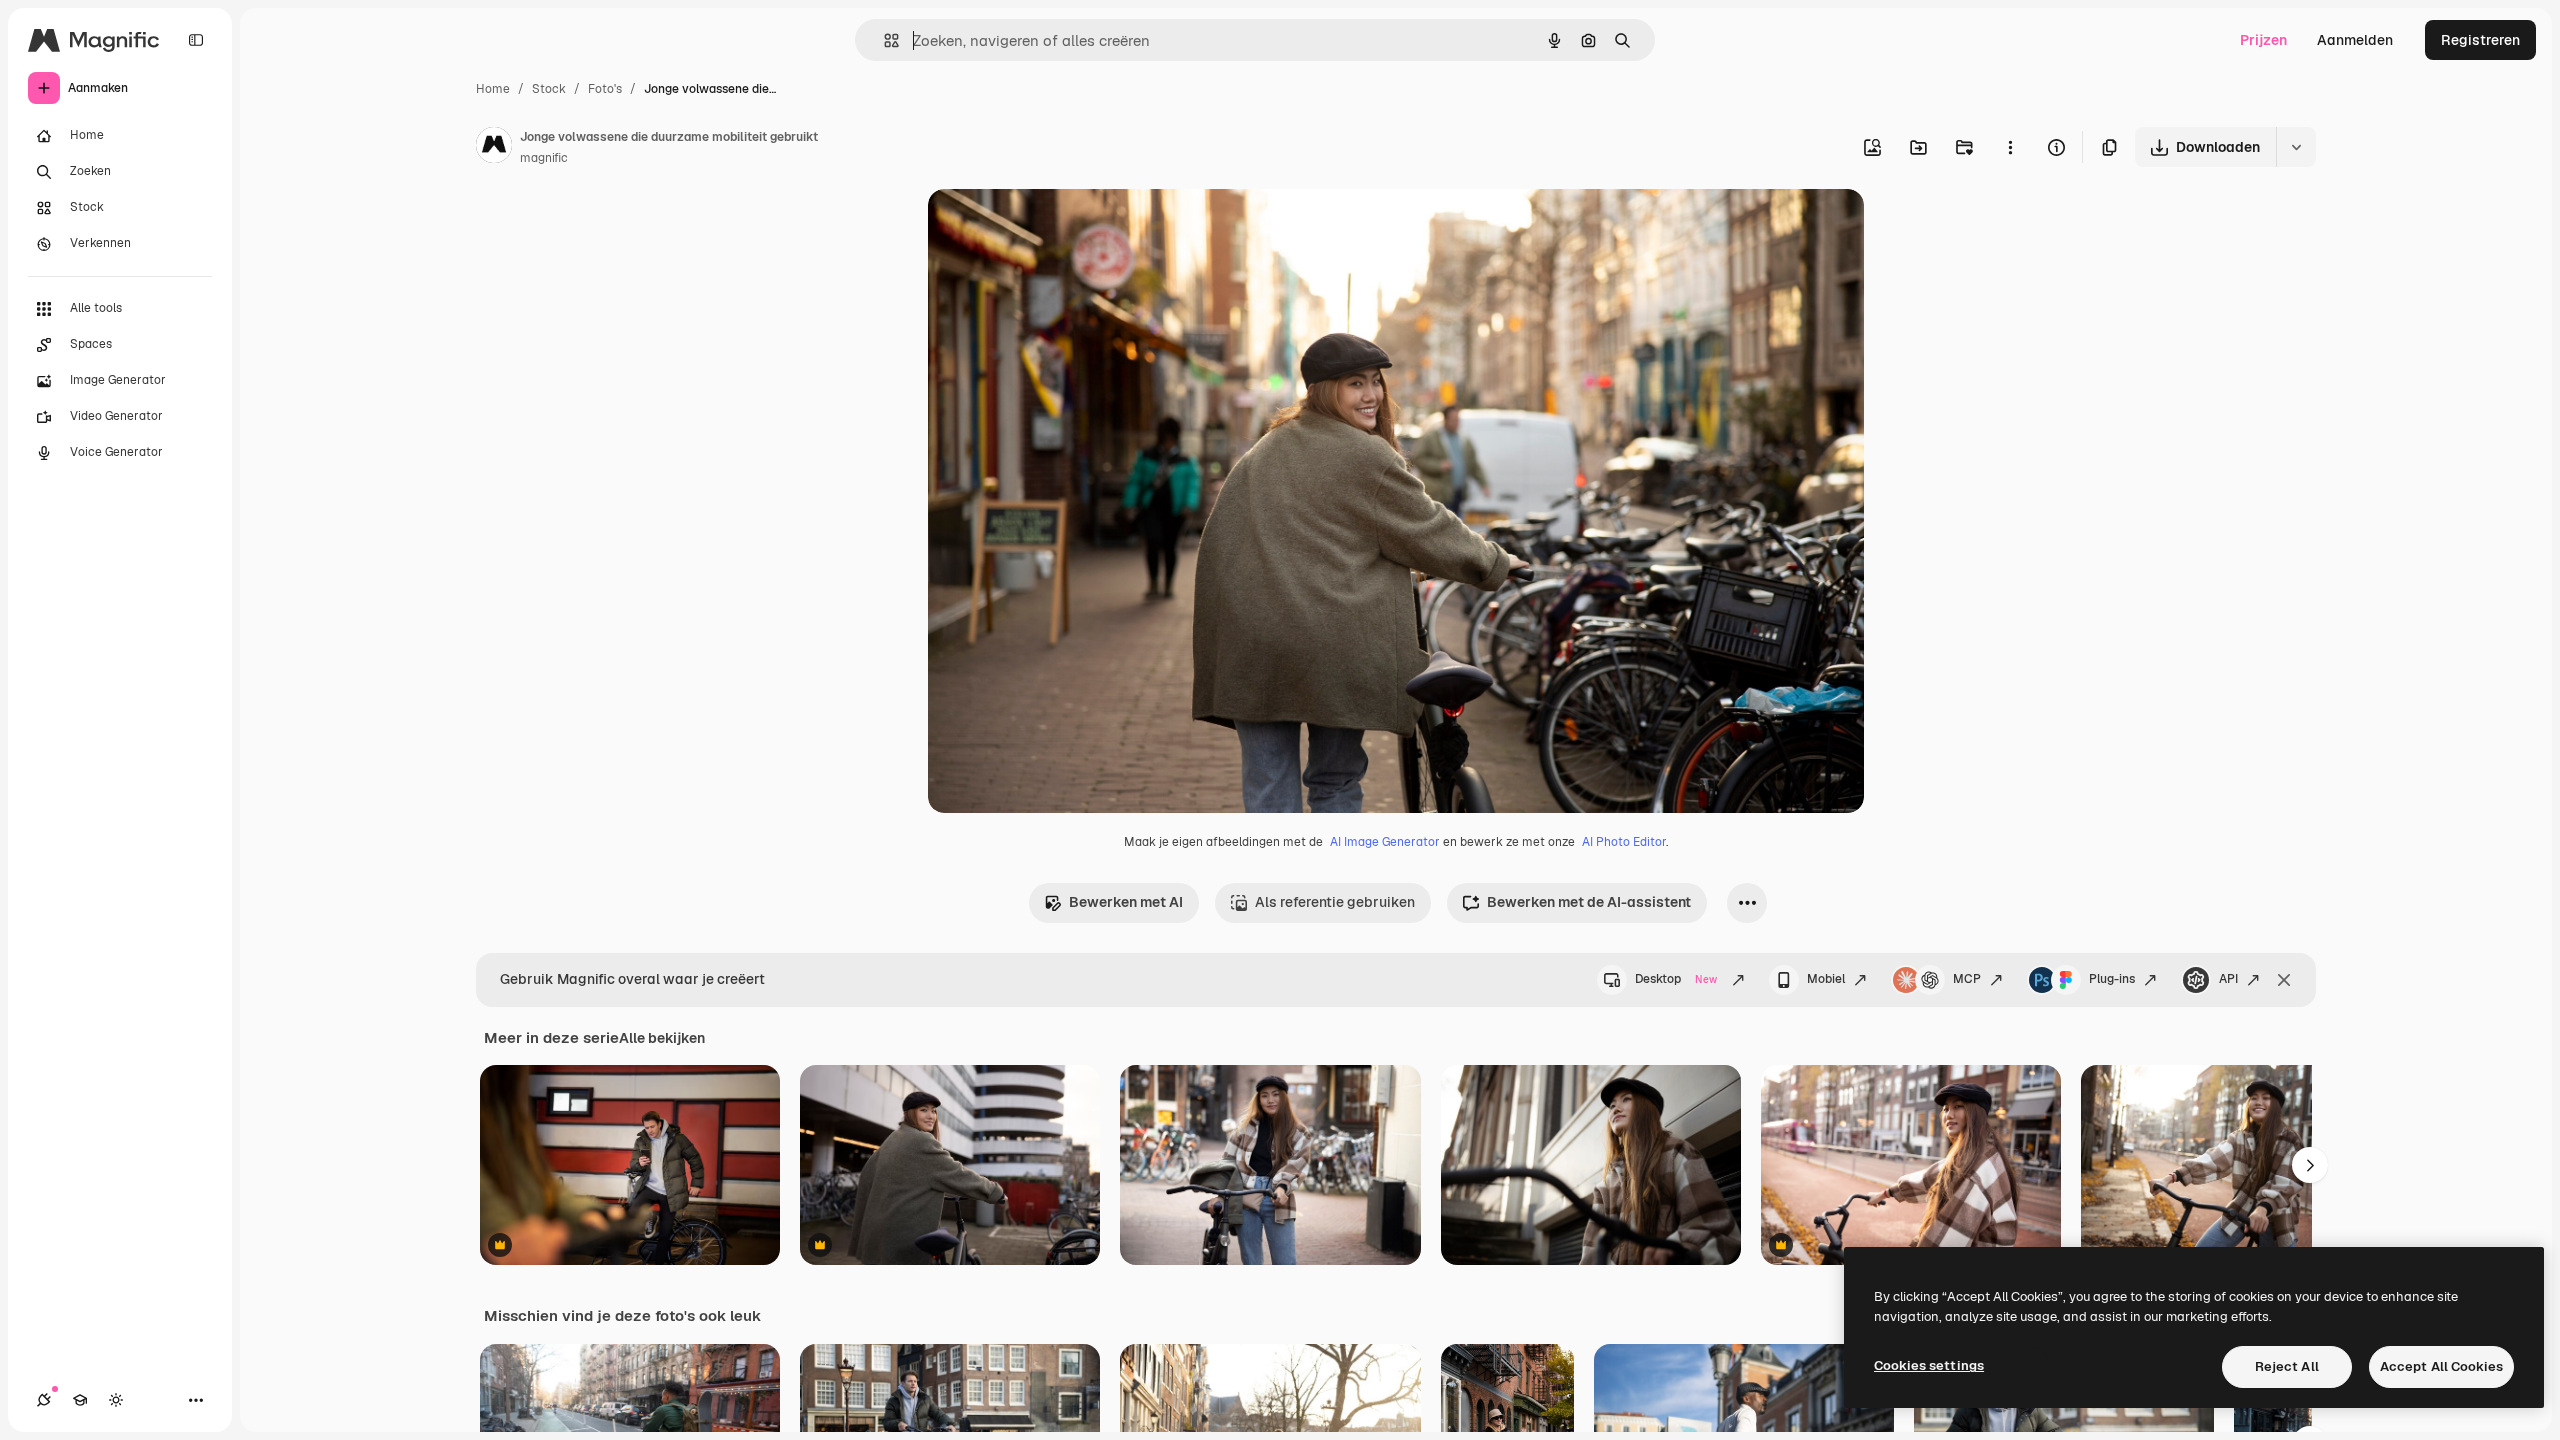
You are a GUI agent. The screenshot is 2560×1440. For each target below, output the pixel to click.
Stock (549, 89)
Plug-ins (2112, 979)
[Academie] (80, 1400)
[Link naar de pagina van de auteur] (494, 148)
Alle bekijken (662, 1038)
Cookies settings (1929, 1365)
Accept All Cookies (2441, 1366)
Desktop (1676, 979)
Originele (1059, 227)
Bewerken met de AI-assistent (1589, 902)
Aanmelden (2355, 40)
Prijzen (2263, 40)
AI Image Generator (1385, 842)
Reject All (2287, 1366)
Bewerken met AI (1126, 902)
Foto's (605, 89)
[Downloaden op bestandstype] (2296, 147)
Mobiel (1826, 979)
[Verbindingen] (44, 1400)
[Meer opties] (2010, 147)
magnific (544, 158)
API (2228, 979)
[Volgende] (2310, 1165)
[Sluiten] (2284, 980)
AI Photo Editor (1624, 842)
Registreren (2480, 40)
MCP (1967, 979)
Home (493, 89)
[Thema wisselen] (116, 1400)
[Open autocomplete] (883, 40)
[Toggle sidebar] (196, 40)
